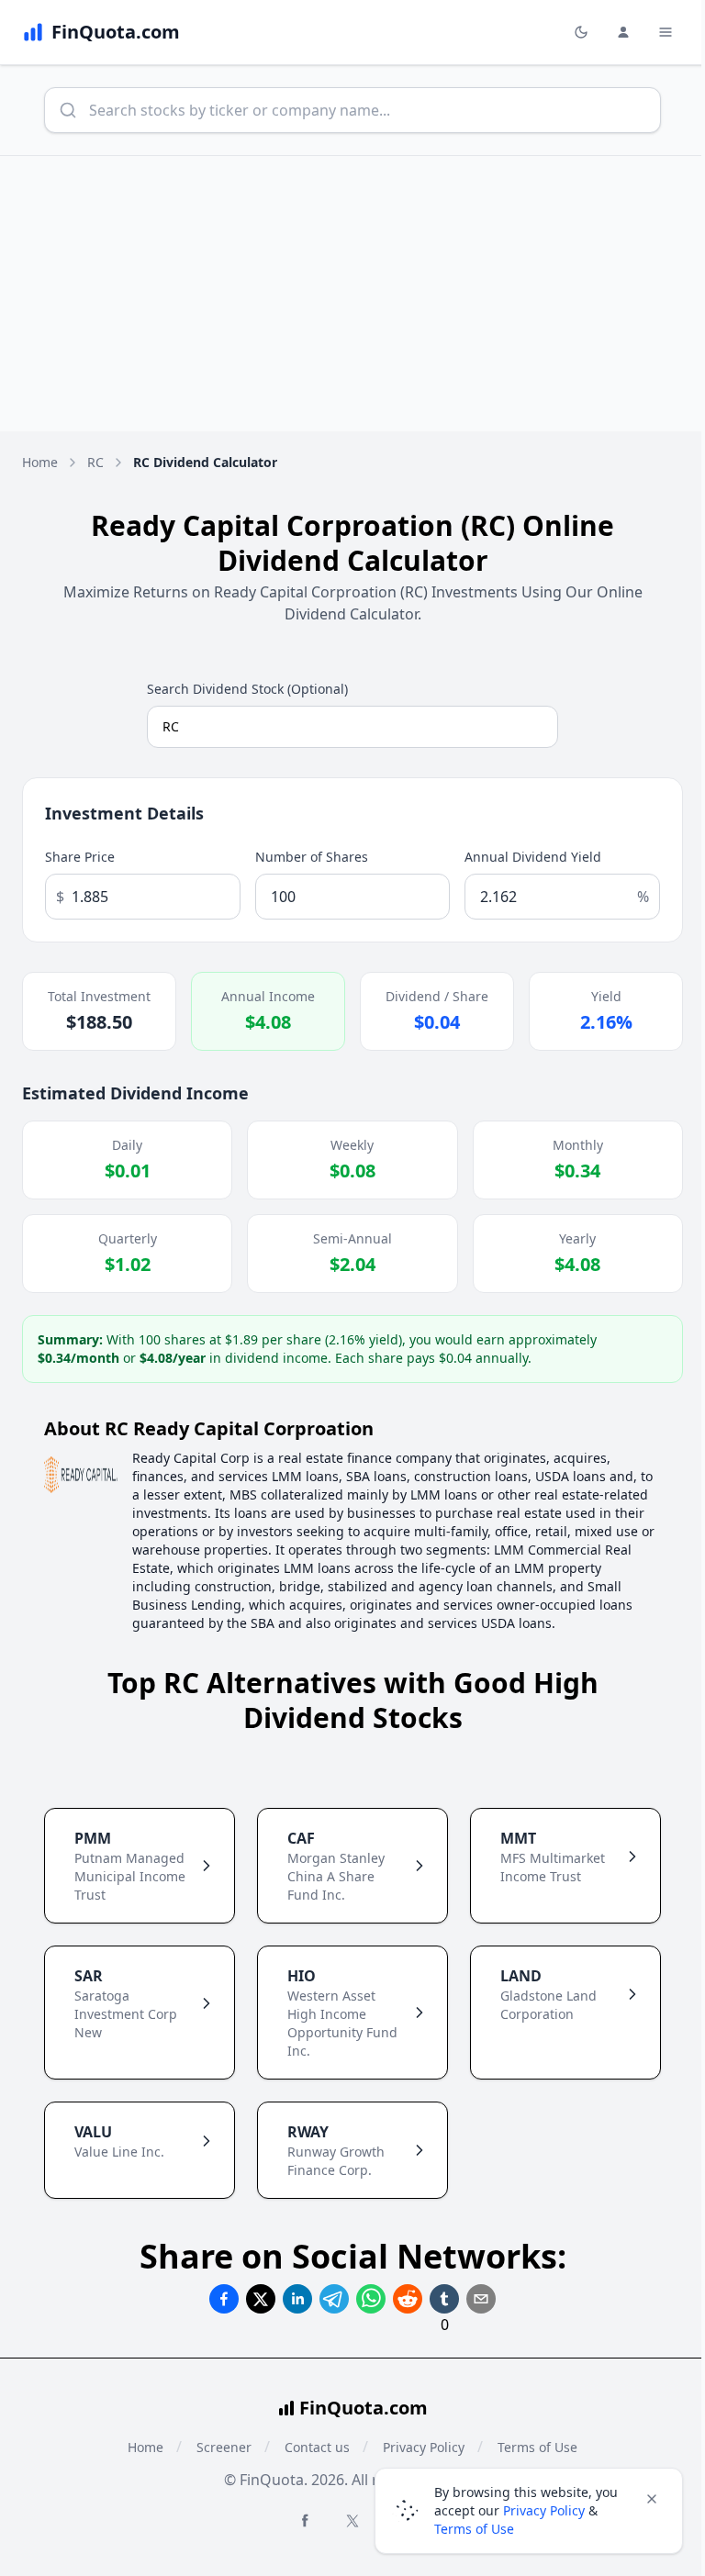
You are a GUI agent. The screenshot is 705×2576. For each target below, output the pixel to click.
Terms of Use (474, 2529)
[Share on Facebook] (224, 2299)
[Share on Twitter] (261, 2299)
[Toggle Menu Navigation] (666, 32)
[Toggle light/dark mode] (581, 32)
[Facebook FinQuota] (305, 2520)
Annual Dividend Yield (533, 857)
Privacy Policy (544, 2510)
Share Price (80, 857)
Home (40, 462)
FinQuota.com (364, 2408)
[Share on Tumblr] (444, 2299)
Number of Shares (312, 857)
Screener (224, 2447)
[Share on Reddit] (408, 2299)
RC (95, 462)
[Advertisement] (352, 294)
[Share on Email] (481, 2299)
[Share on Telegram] (334, 2299)
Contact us (317, 2447)
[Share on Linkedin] (297, 2299)
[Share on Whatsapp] (371, 2299)
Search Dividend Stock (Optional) (247, 689)
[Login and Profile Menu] (623, 32)
